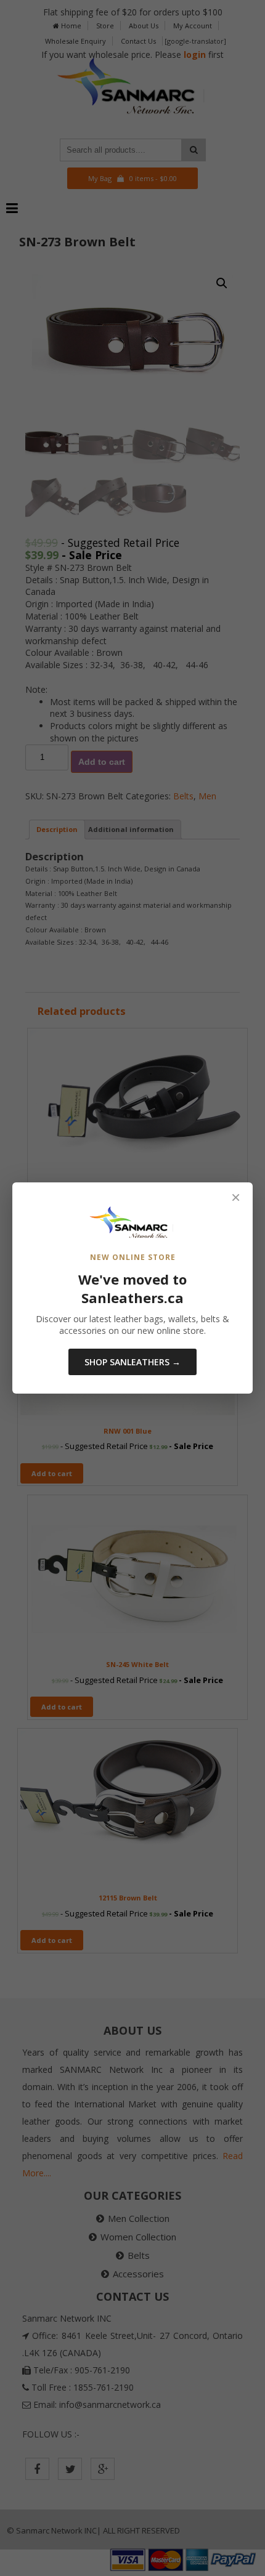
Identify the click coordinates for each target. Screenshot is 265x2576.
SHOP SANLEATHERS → (132, 1362)
